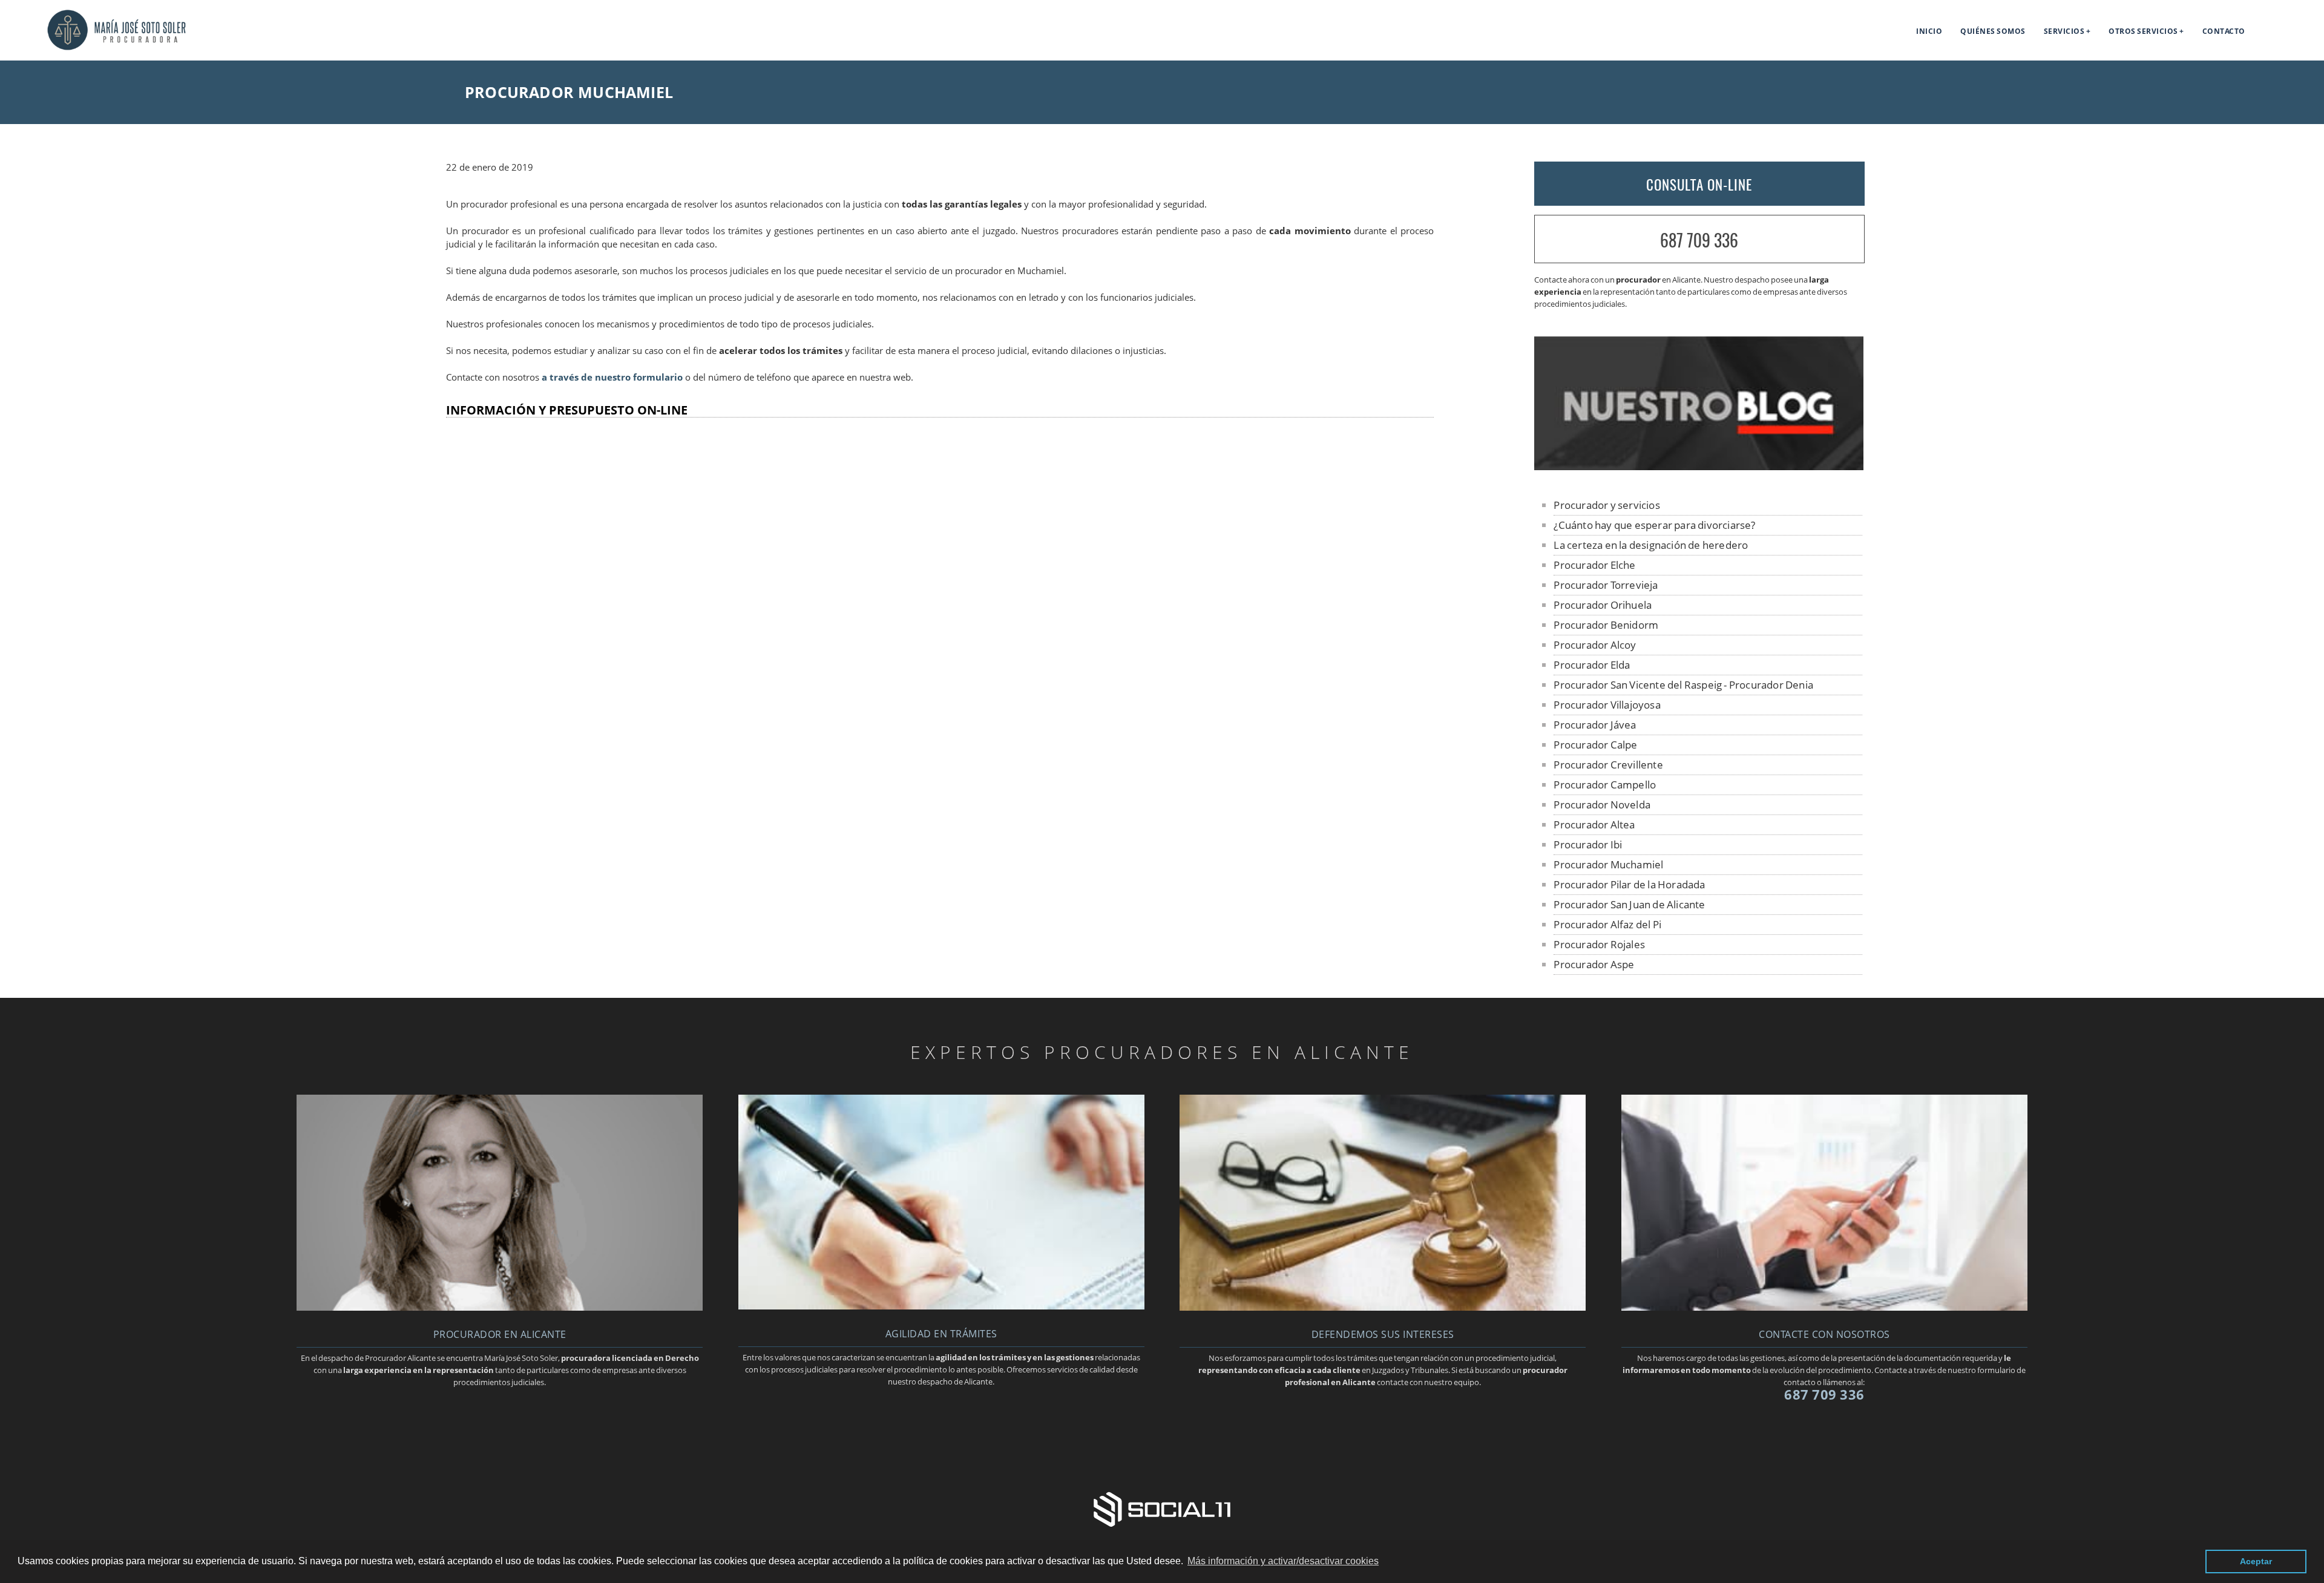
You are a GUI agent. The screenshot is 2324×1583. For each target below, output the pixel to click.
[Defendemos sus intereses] (1383, 1307)
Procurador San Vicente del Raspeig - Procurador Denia (1683, 685)
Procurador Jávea (1595, 725)
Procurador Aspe (1594, 964)
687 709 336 (1699, 240)
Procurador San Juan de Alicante (1629, 904)
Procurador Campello (1605, 785)
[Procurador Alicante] (93, 47)
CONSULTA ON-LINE (1699, 185)
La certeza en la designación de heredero (1651, 545)
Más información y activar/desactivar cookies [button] (1283, 1561)
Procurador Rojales (1599, 944)
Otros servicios (2143, 31)
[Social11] (1162, 1509)
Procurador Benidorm (1606, 625)
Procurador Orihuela (1603, 605)
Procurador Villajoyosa (1607, 705)
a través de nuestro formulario (612, 377)
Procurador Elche (1594, 565)
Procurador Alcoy (1595, 645)
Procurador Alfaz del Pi (1607, 924)
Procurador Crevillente (1608, 765)
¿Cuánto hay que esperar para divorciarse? (1654, 525)
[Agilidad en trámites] (941, 1306)
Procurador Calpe (1595, 745)
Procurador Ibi (1588, 844)
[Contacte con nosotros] (1824, 1307)
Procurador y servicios (1607, 505)
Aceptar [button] (2256, 1561)
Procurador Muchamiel (1608, 864)
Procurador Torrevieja (1606, 585)
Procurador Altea (1594, 824)
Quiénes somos (1993, 31)
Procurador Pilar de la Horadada (1629, 884)
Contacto (2224, 31)
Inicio (1929, 31)
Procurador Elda (1592, 665)
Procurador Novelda (1602, 805)
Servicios (2064, 31)
